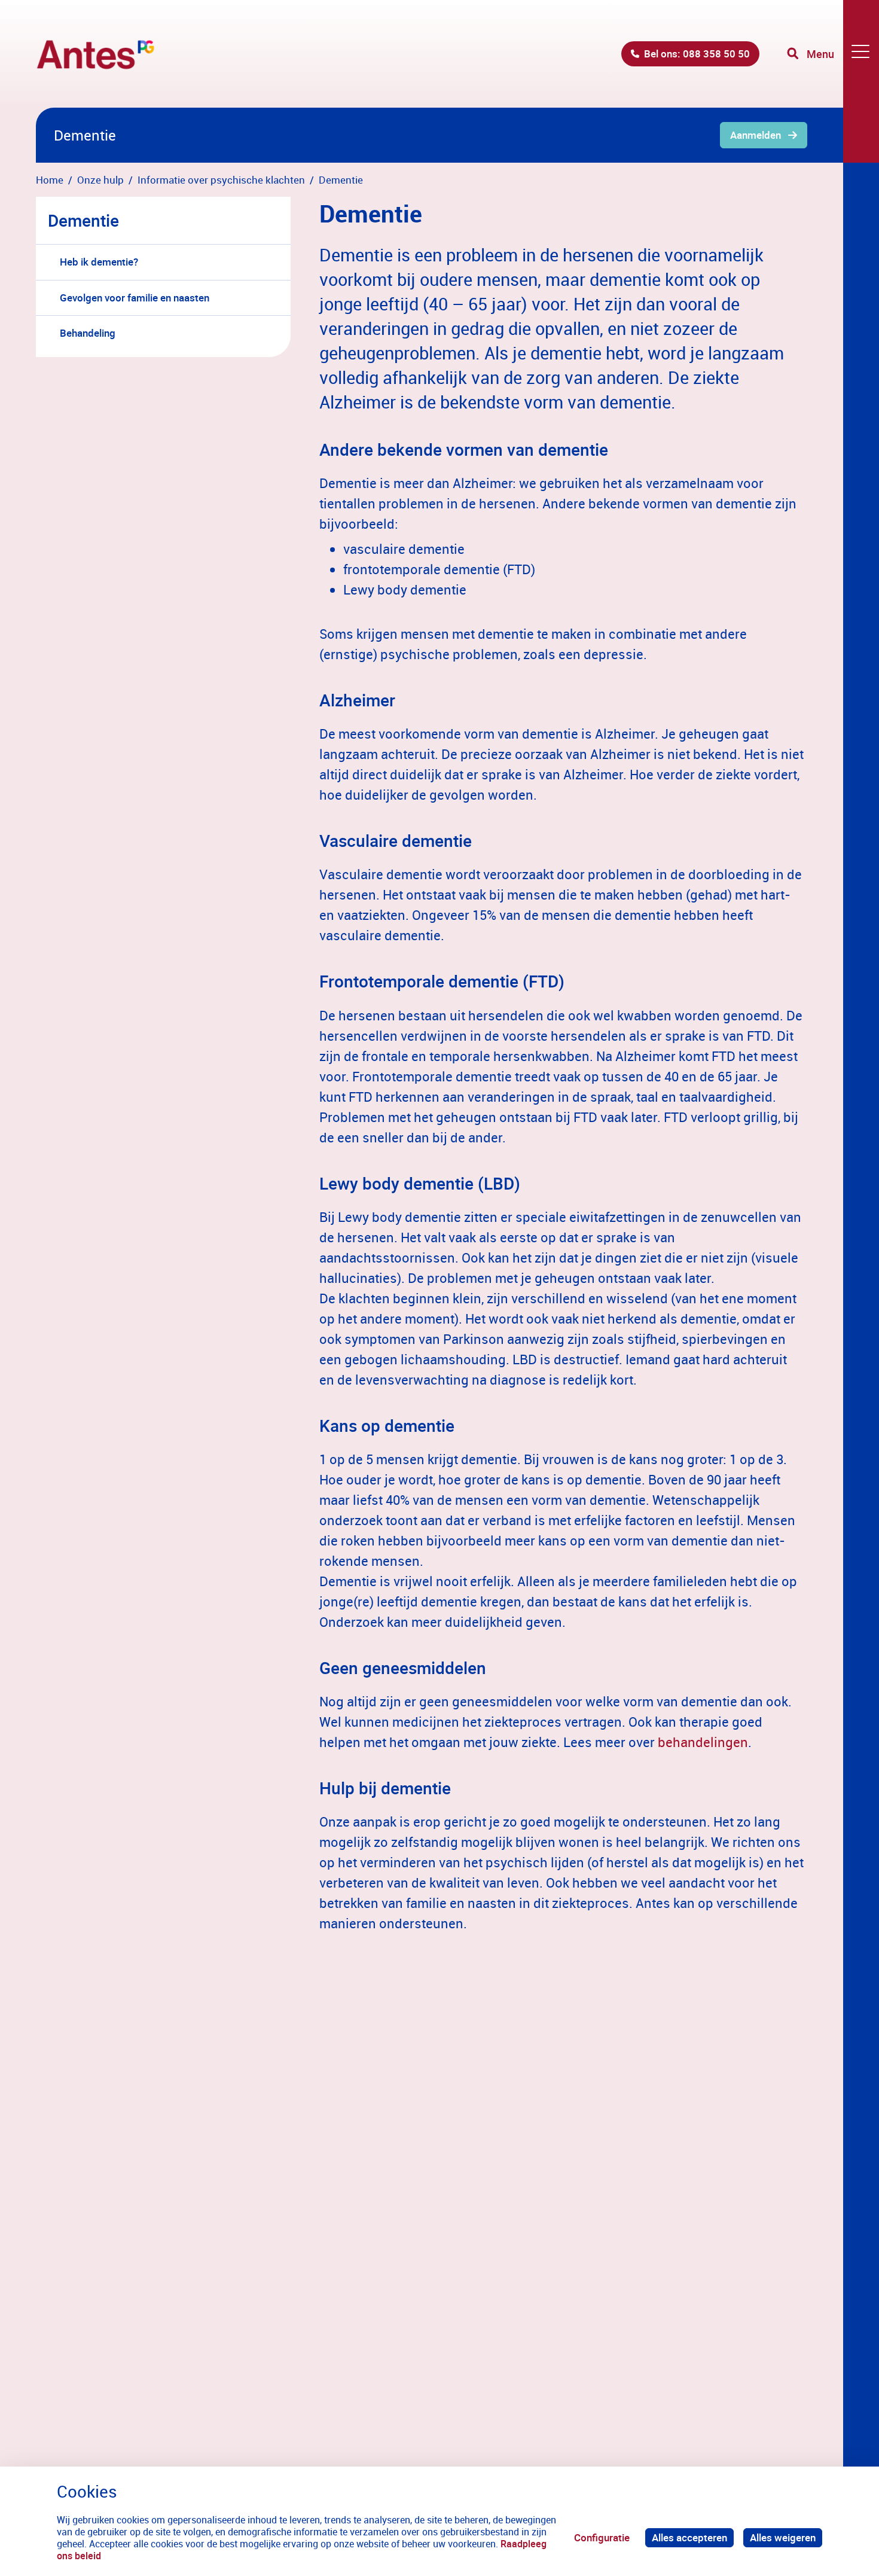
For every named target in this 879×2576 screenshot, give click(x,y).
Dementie (83, 220)
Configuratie (602, 2537)
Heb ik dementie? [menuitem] (99, 262)
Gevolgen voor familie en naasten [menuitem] (135, 298)
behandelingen (703, 1742)
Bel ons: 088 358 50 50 (697, 54)
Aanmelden (756, 135)
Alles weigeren (783, 2537)
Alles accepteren (689, 2537)
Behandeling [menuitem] (88, 333)
